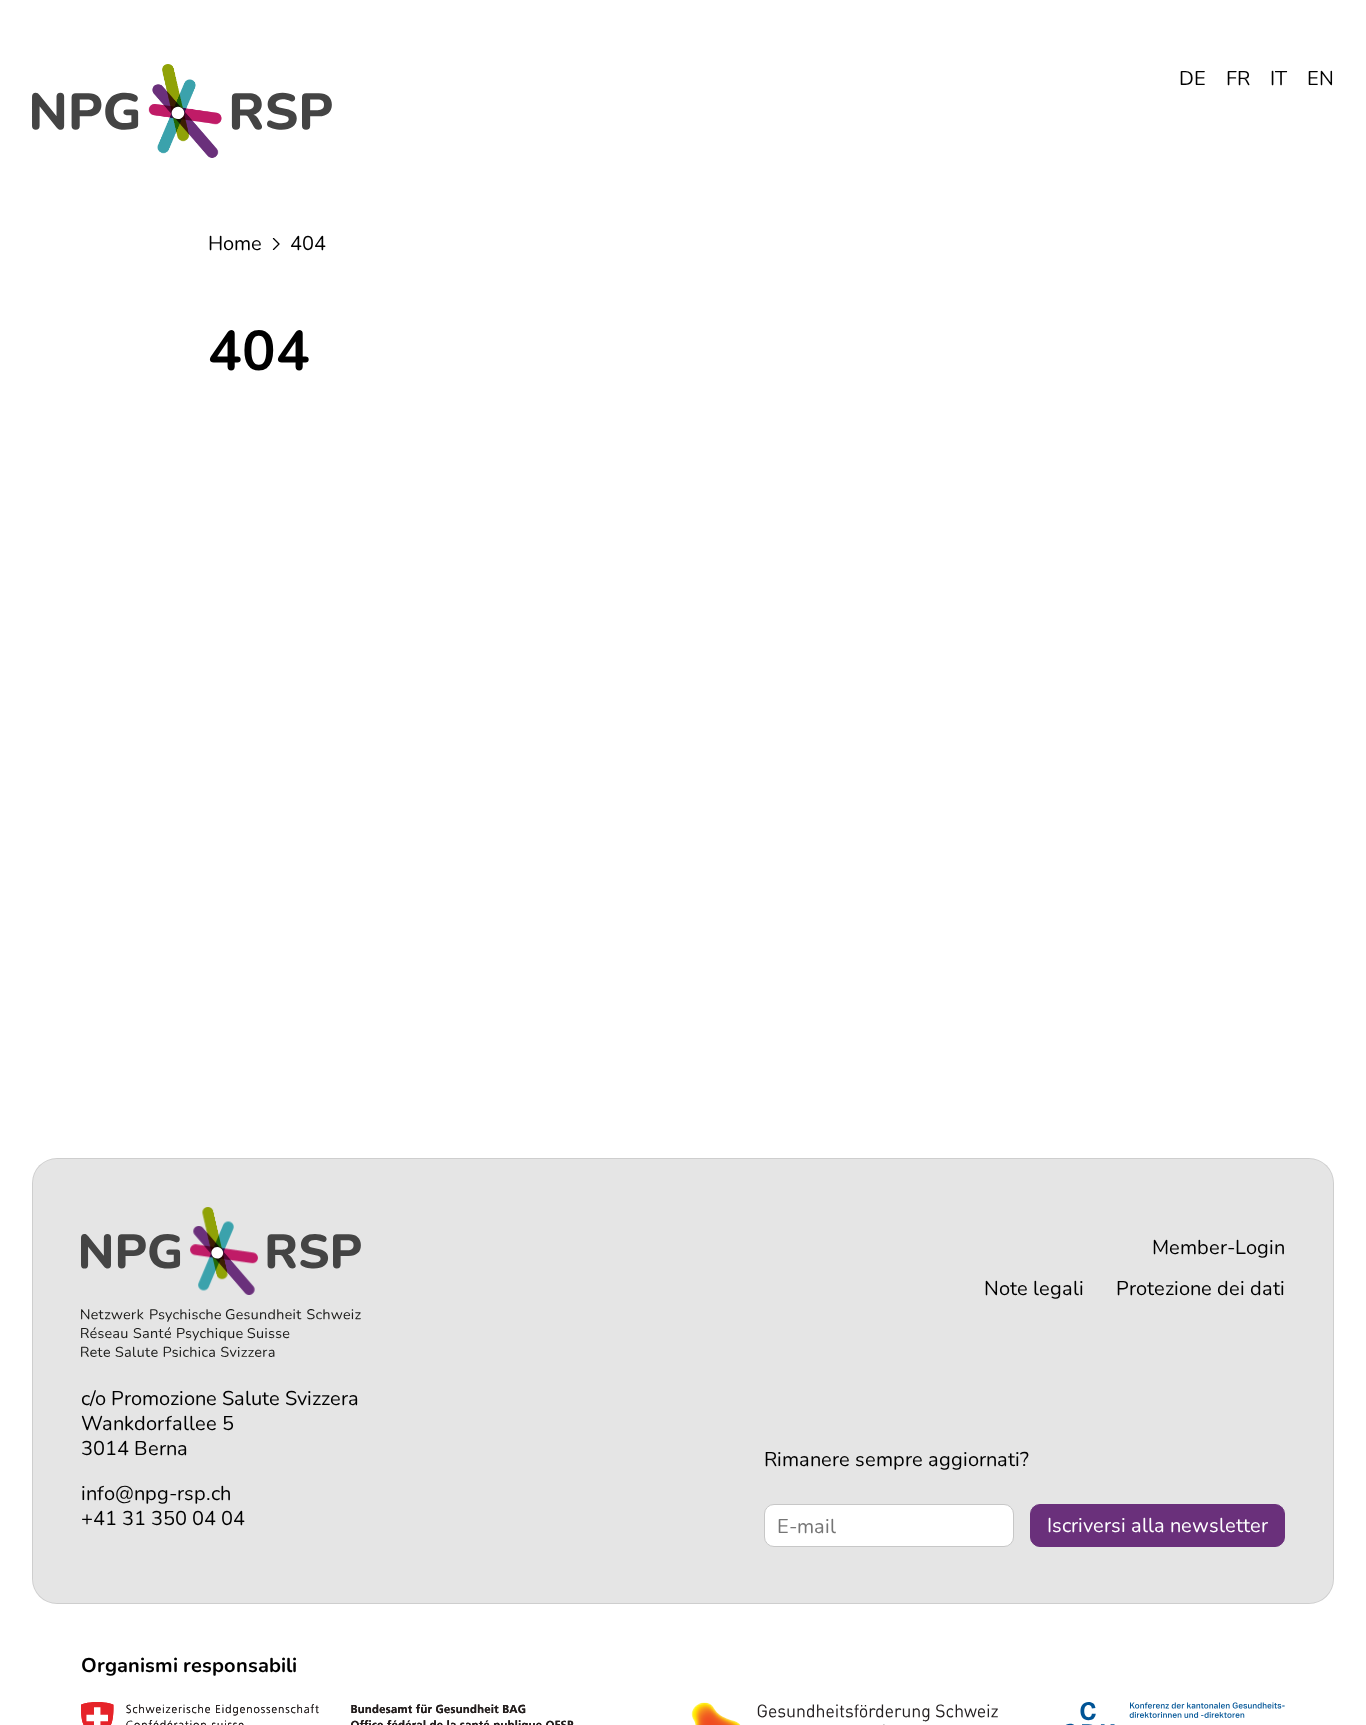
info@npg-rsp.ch (156, 1493)
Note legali (1034, 1288)
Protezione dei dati (1200, 1288)
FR (1238, 78)
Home (235, 243)
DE (1192, 78)
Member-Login (1218, 1247)
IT (1278, 78)
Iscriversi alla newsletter (1157, 1525)
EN (1320, 78)
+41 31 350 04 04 (163, 1518)
